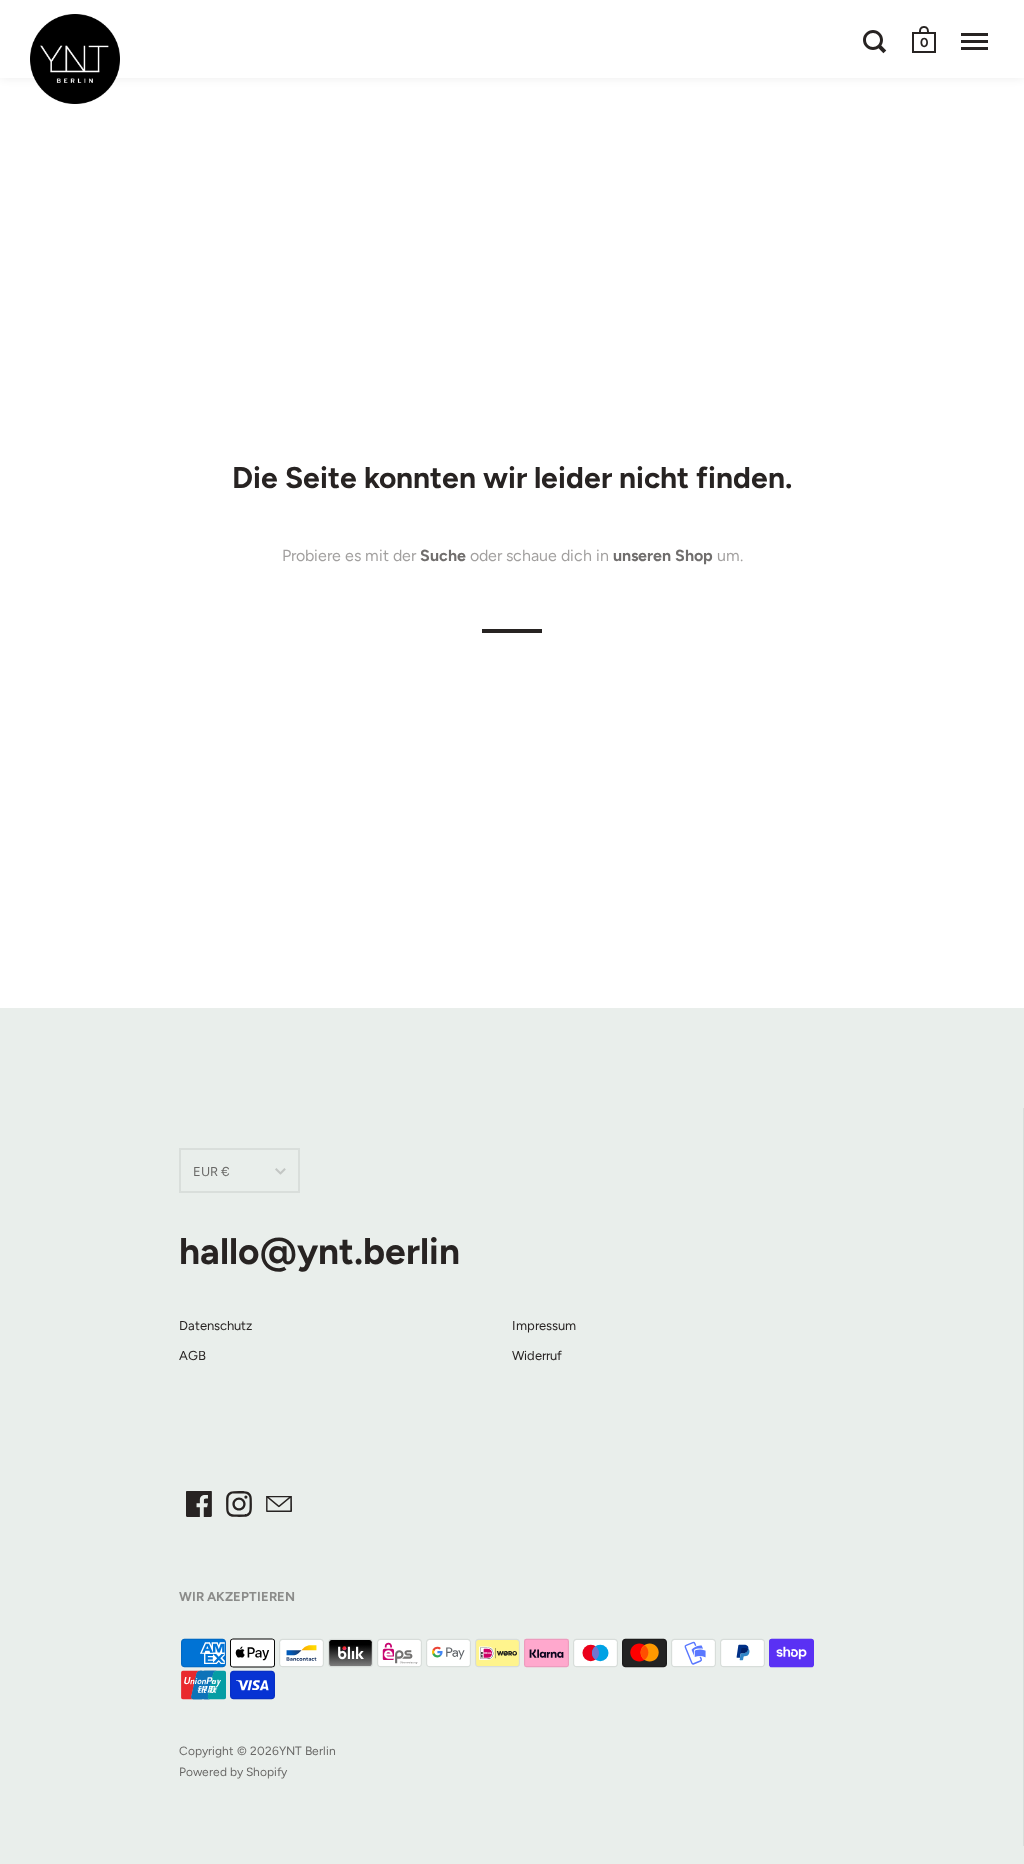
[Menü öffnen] (974, 41)
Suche (443, 554)
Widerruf (537, 1355)
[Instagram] (239, 1504)
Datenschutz (215, 1325)
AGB (192, 1355)
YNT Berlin (307, 1751)
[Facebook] (199, 1504)
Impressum (544, 1325)
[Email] (279, 1504)
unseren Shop (663, 554)
